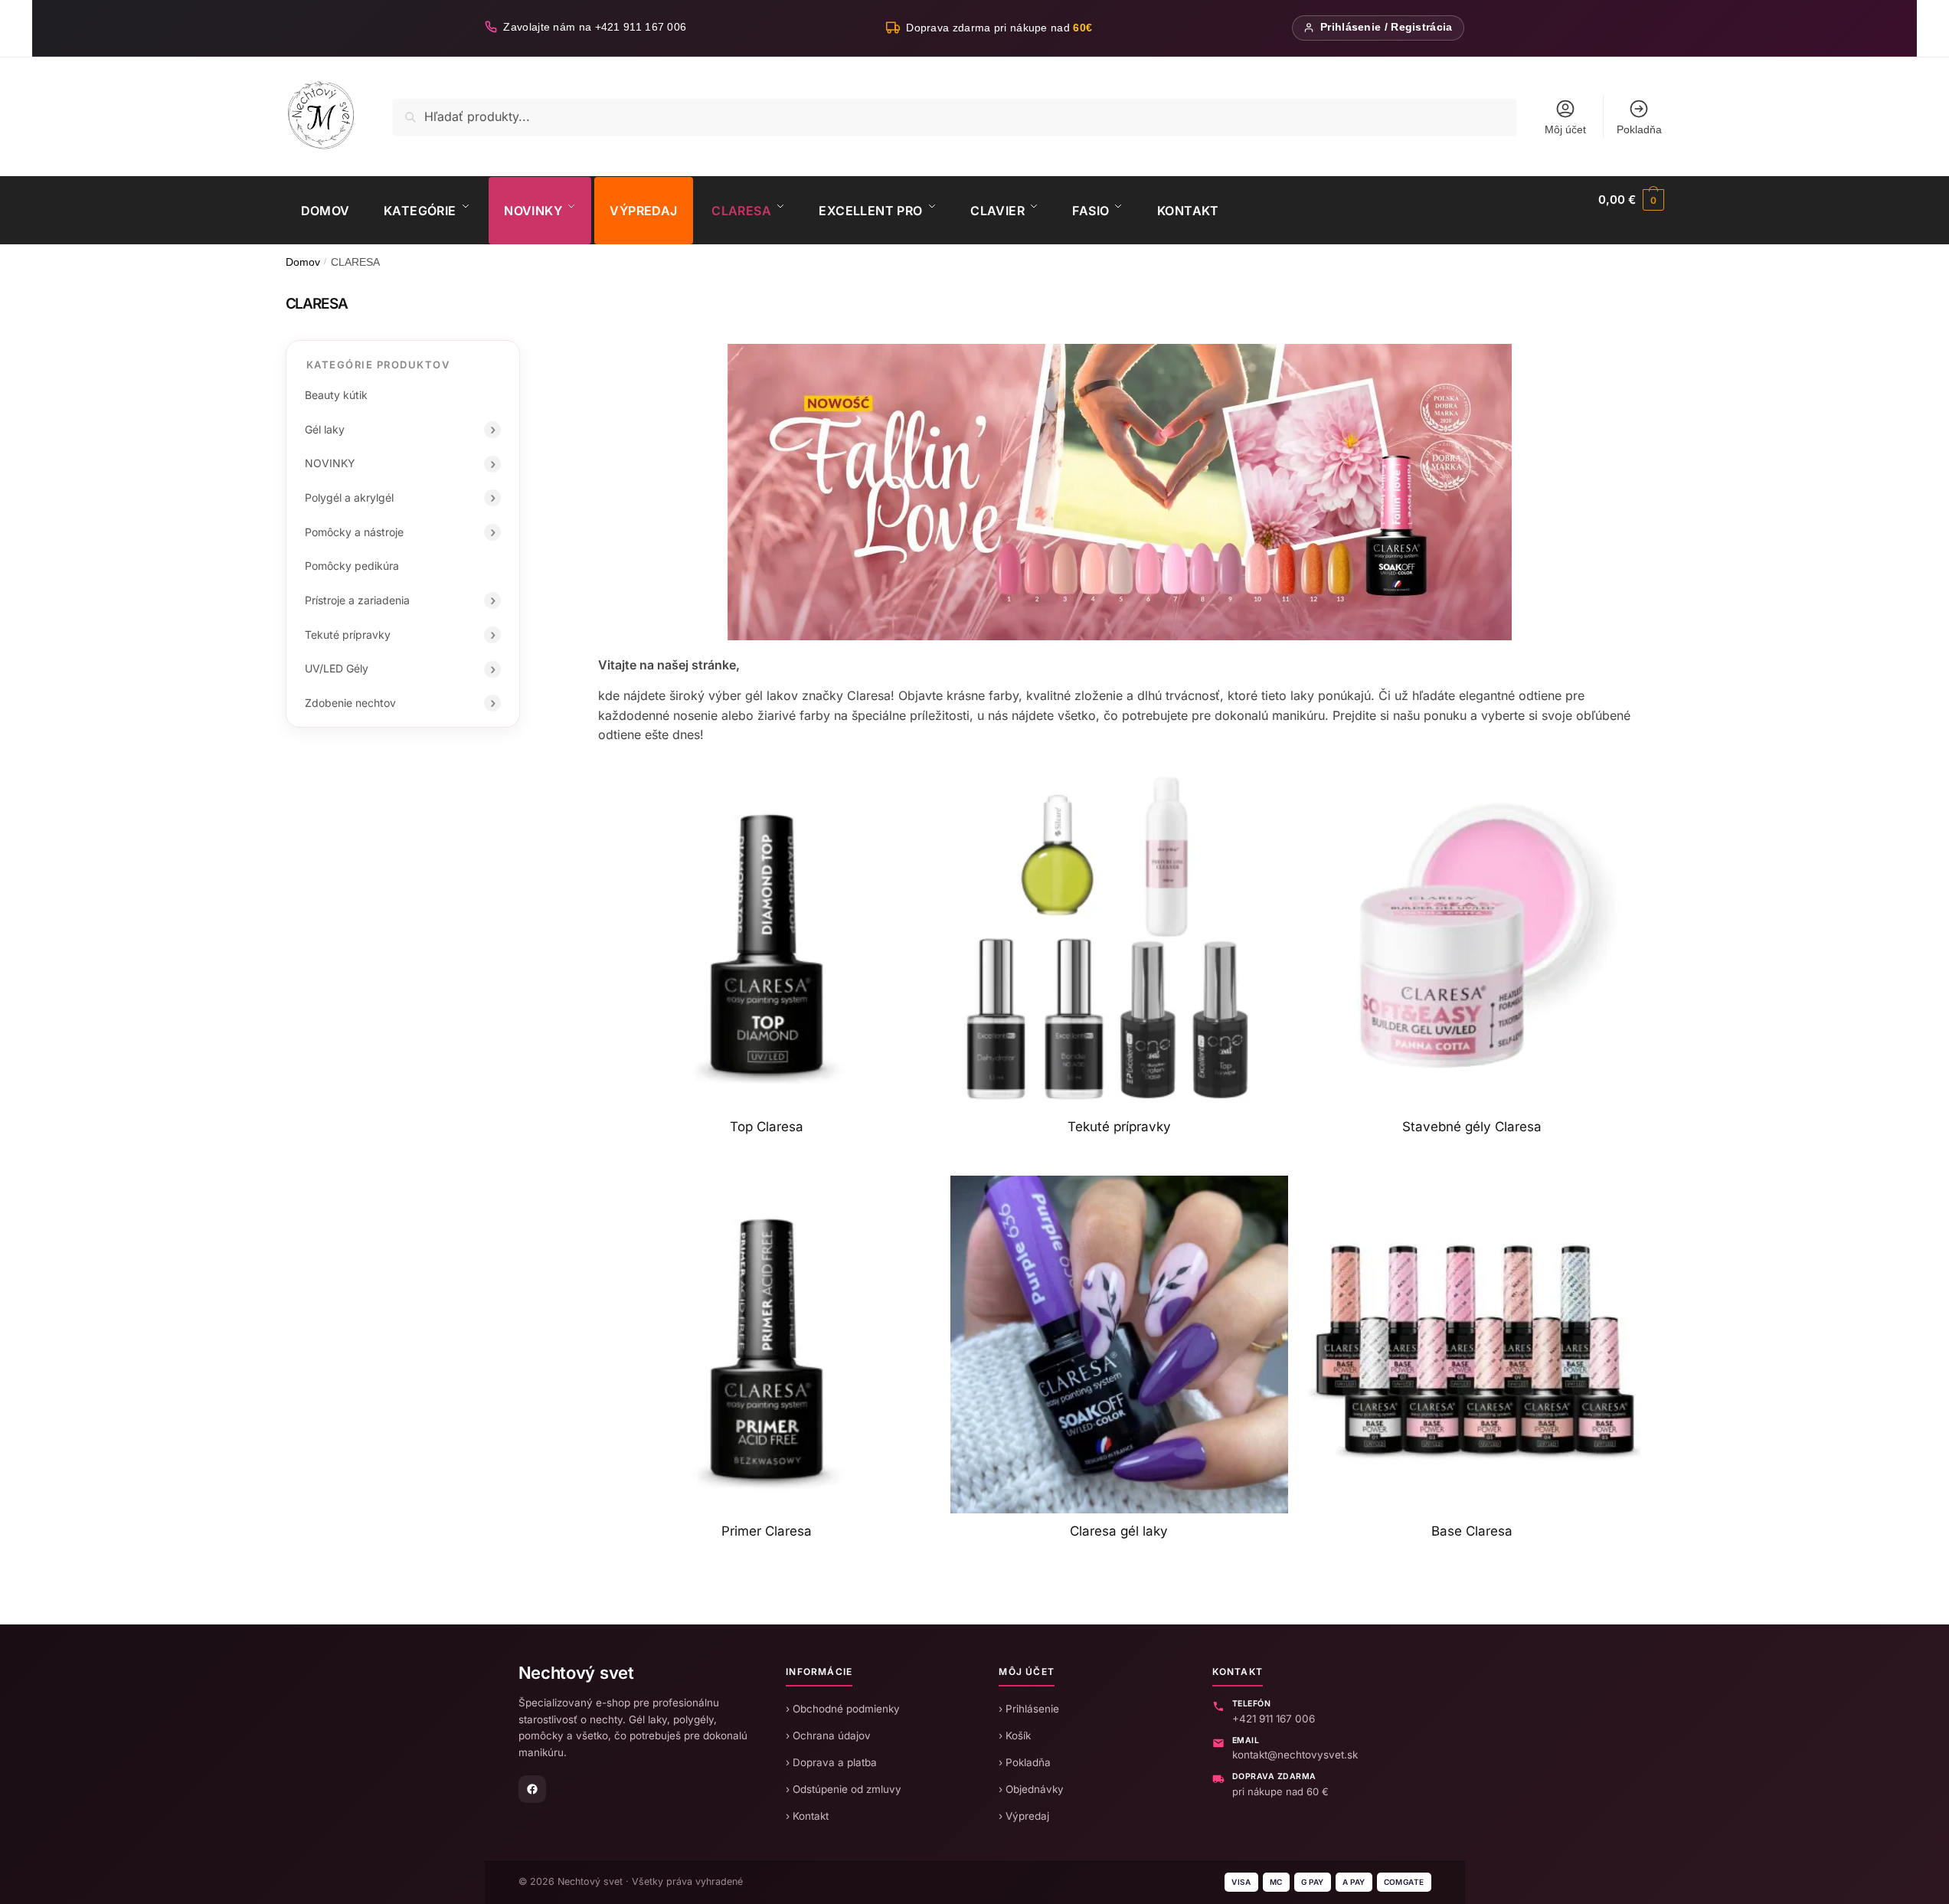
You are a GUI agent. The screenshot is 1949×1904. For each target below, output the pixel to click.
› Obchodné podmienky (843, 1709)
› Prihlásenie (1029, 1709)
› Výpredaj (1024, 1816)
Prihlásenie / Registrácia (1387, 27)
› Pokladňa (1025, 1762)
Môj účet (1565, 129)
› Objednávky (1031, 1789)
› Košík (1015, 1736)
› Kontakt (807, 1816)
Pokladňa (1639, 129)
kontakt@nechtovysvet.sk (1295, 1755)
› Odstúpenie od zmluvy (844, 1789)
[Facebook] (532, 1789)
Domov (303, 262)
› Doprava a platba (831, 1762)
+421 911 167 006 (1274, 1719)
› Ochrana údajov (828, 1736)
